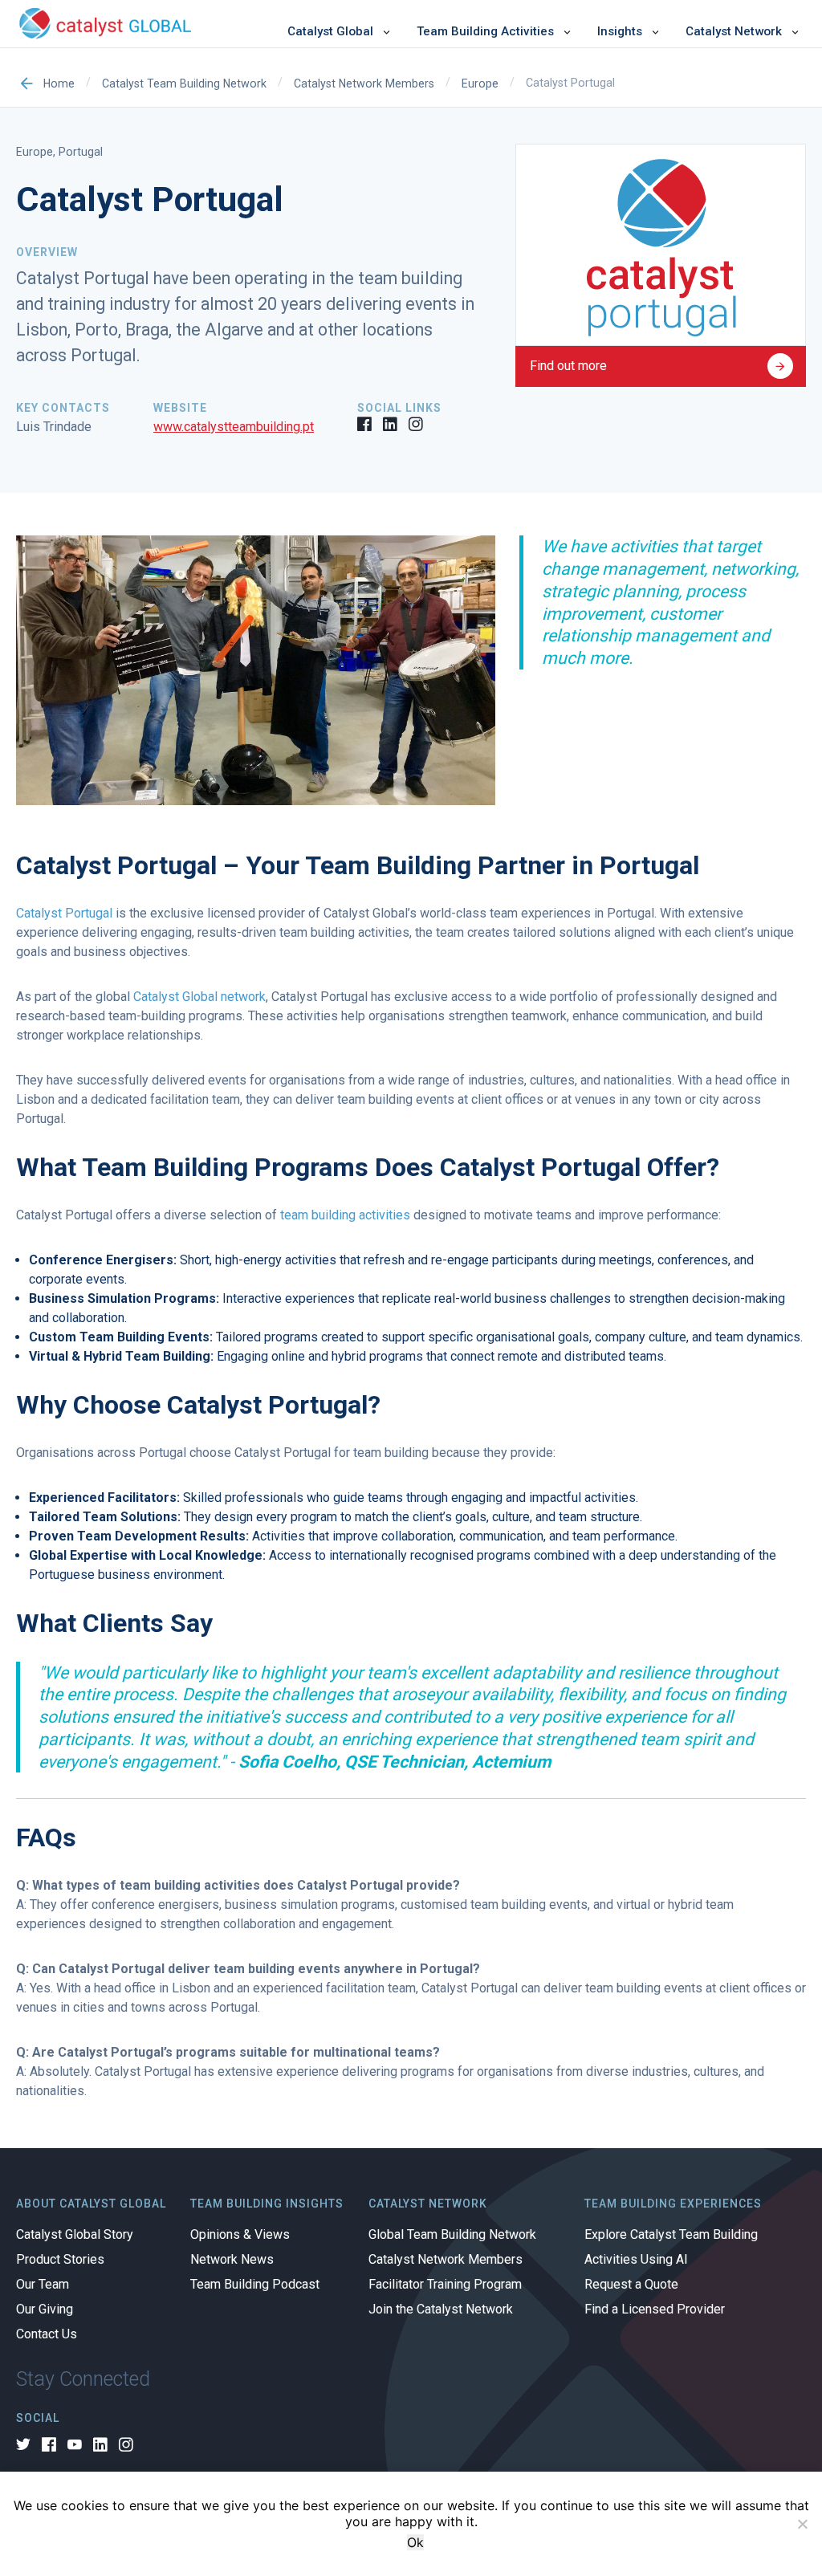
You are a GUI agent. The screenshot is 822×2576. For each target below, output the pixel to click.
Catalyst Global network (199, 997)
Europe (480, 83)
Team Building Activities (485, 32)
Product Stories (60, 2260)
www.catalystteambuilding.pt (234, 427)
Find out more (568, 366)
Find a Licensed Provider (655, 2309)
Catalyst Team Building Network (184, 83)
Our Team (43, 2285)
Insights (620, 32)
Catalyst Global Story (75, 2235)
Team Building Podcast (255, 2285)
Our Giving (45, 2309)
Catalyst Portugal (64, 913)
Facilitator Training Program (445, 2285)
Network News (232, 2260)
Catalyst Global (330, 32)
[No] (802, 2524)
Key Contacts (63, 408)
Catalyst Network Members (364, 83)
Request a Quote (631, 2285)
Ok (415, 2542)
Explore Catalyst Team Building (671, 2235)
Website (180, 408)
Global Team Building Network (452, 2235)
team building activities (345, 1215)
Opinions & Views (240, 2235)
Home (59, 83)
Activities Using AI (636, 2260)
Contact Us (47, 2334)
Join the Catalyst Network (441, 2309)
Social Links (399, 408)
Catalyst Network (734, 32)
